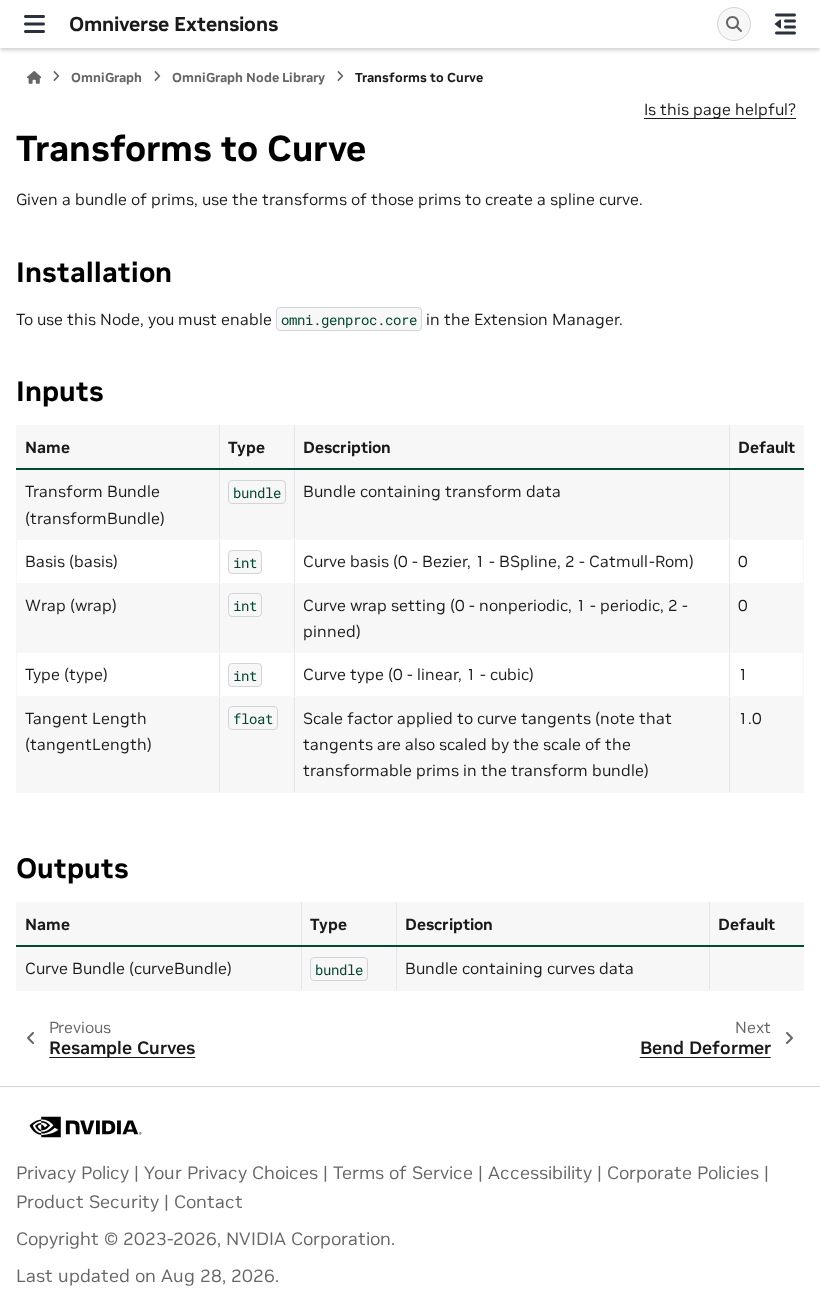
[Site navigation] (34, 24)
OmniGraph (106, 77)
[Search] (734, 24)
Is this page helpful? (720, 109)
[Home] (34, 77)
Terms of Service (403, 1173)
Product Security (87, 1202)
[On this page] (785, 24)
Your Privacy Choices (231, 1173)
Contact (208, 1202)
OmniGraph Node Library (248, 77)
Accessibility (540, 1173)
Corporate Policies (683, 1173)
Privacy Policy (72, 1173)
